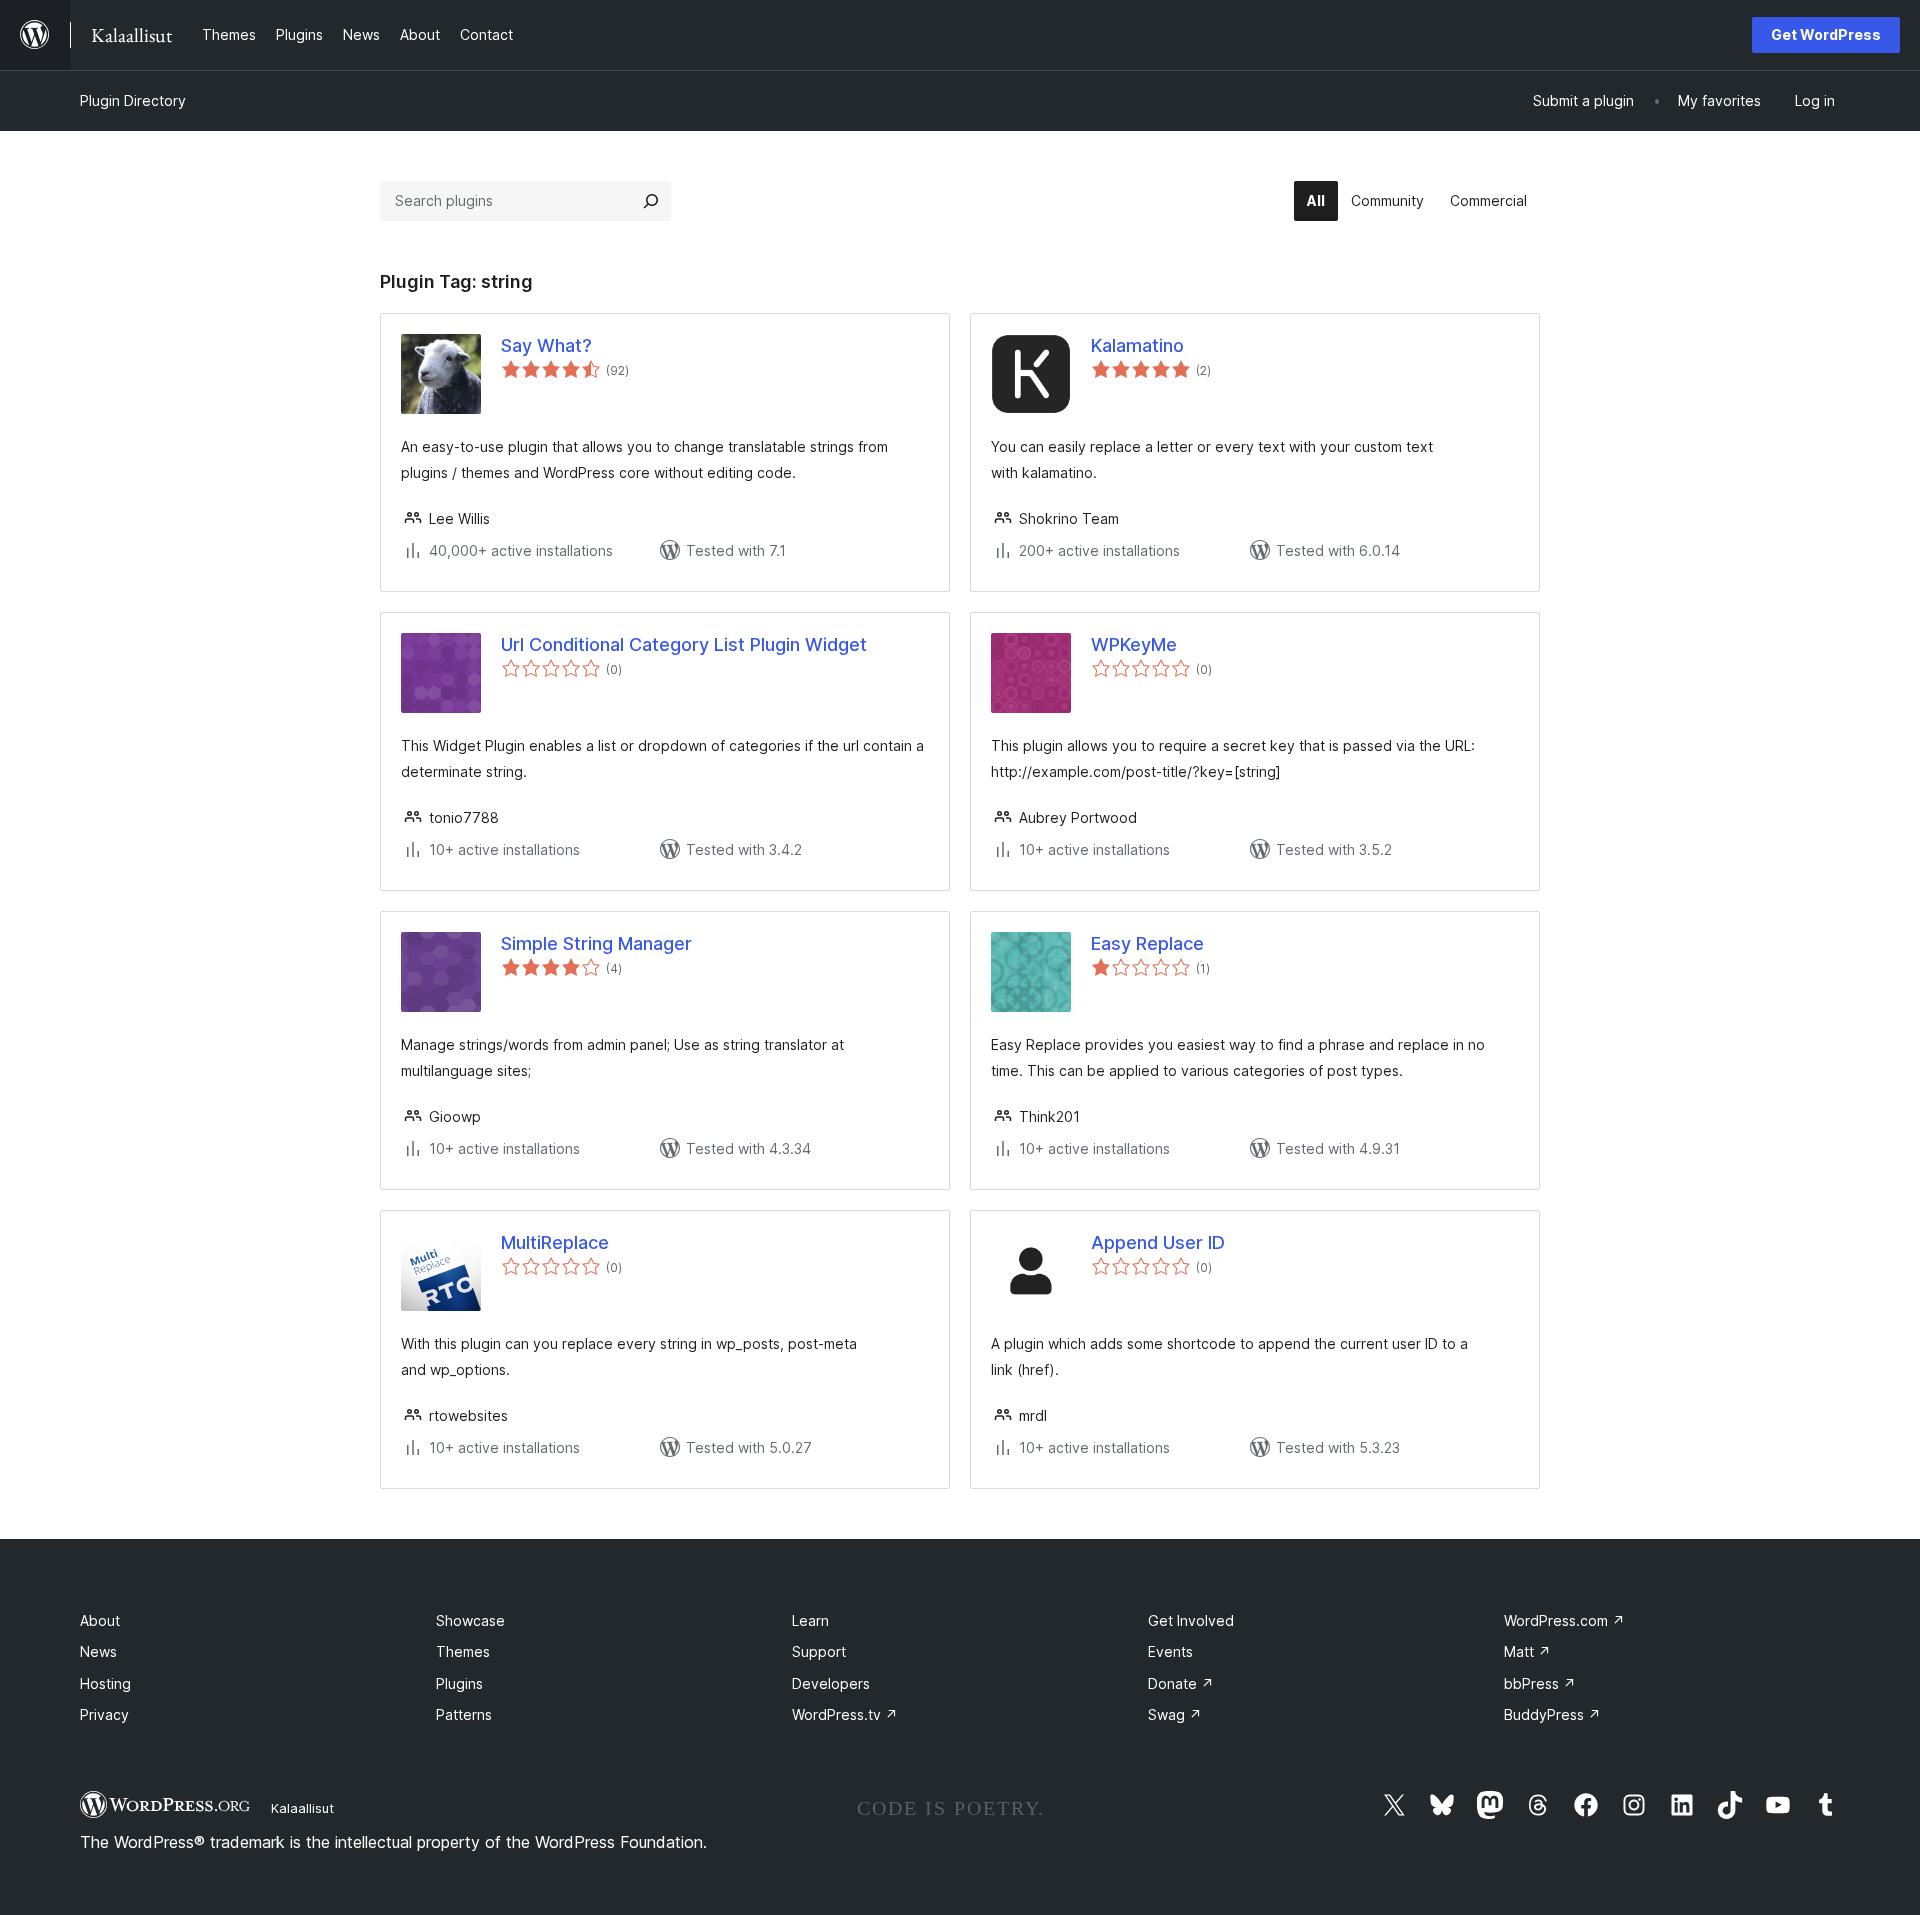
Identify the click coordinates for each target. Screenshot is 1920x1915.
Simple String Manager (596, 943)
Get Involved (1191, 1620)
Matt (1527, 1651)
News (98, 1651)
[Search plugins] (651, 201)
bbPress (1540, 1683)
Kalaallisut (302, 1808)
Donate (1181, 1683)
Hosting (105, 1683)
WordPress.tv (845, 1714)
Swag (1175, 1714)
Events (1170, 1651)
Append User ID (1158, 1242)
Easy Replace (1147, 943)
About (100, 1620)
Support (819, 1651)
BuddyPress (1552, 1714)
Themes (463, 1651)
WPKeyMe (1134, 644)
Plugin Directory (133, 100)
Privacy (104, 1714)
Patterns (464, 1714)
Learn (810, 1620)
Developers (831, 1683)
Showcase (470, 1620)
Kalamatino (1137, 345)
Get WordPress (1826, 34)
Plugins (459, 1683)
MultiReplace (555, 1242)
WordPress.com (1564, 1620)
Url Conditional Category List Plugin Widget (684, 644)
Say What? (546, 345)
